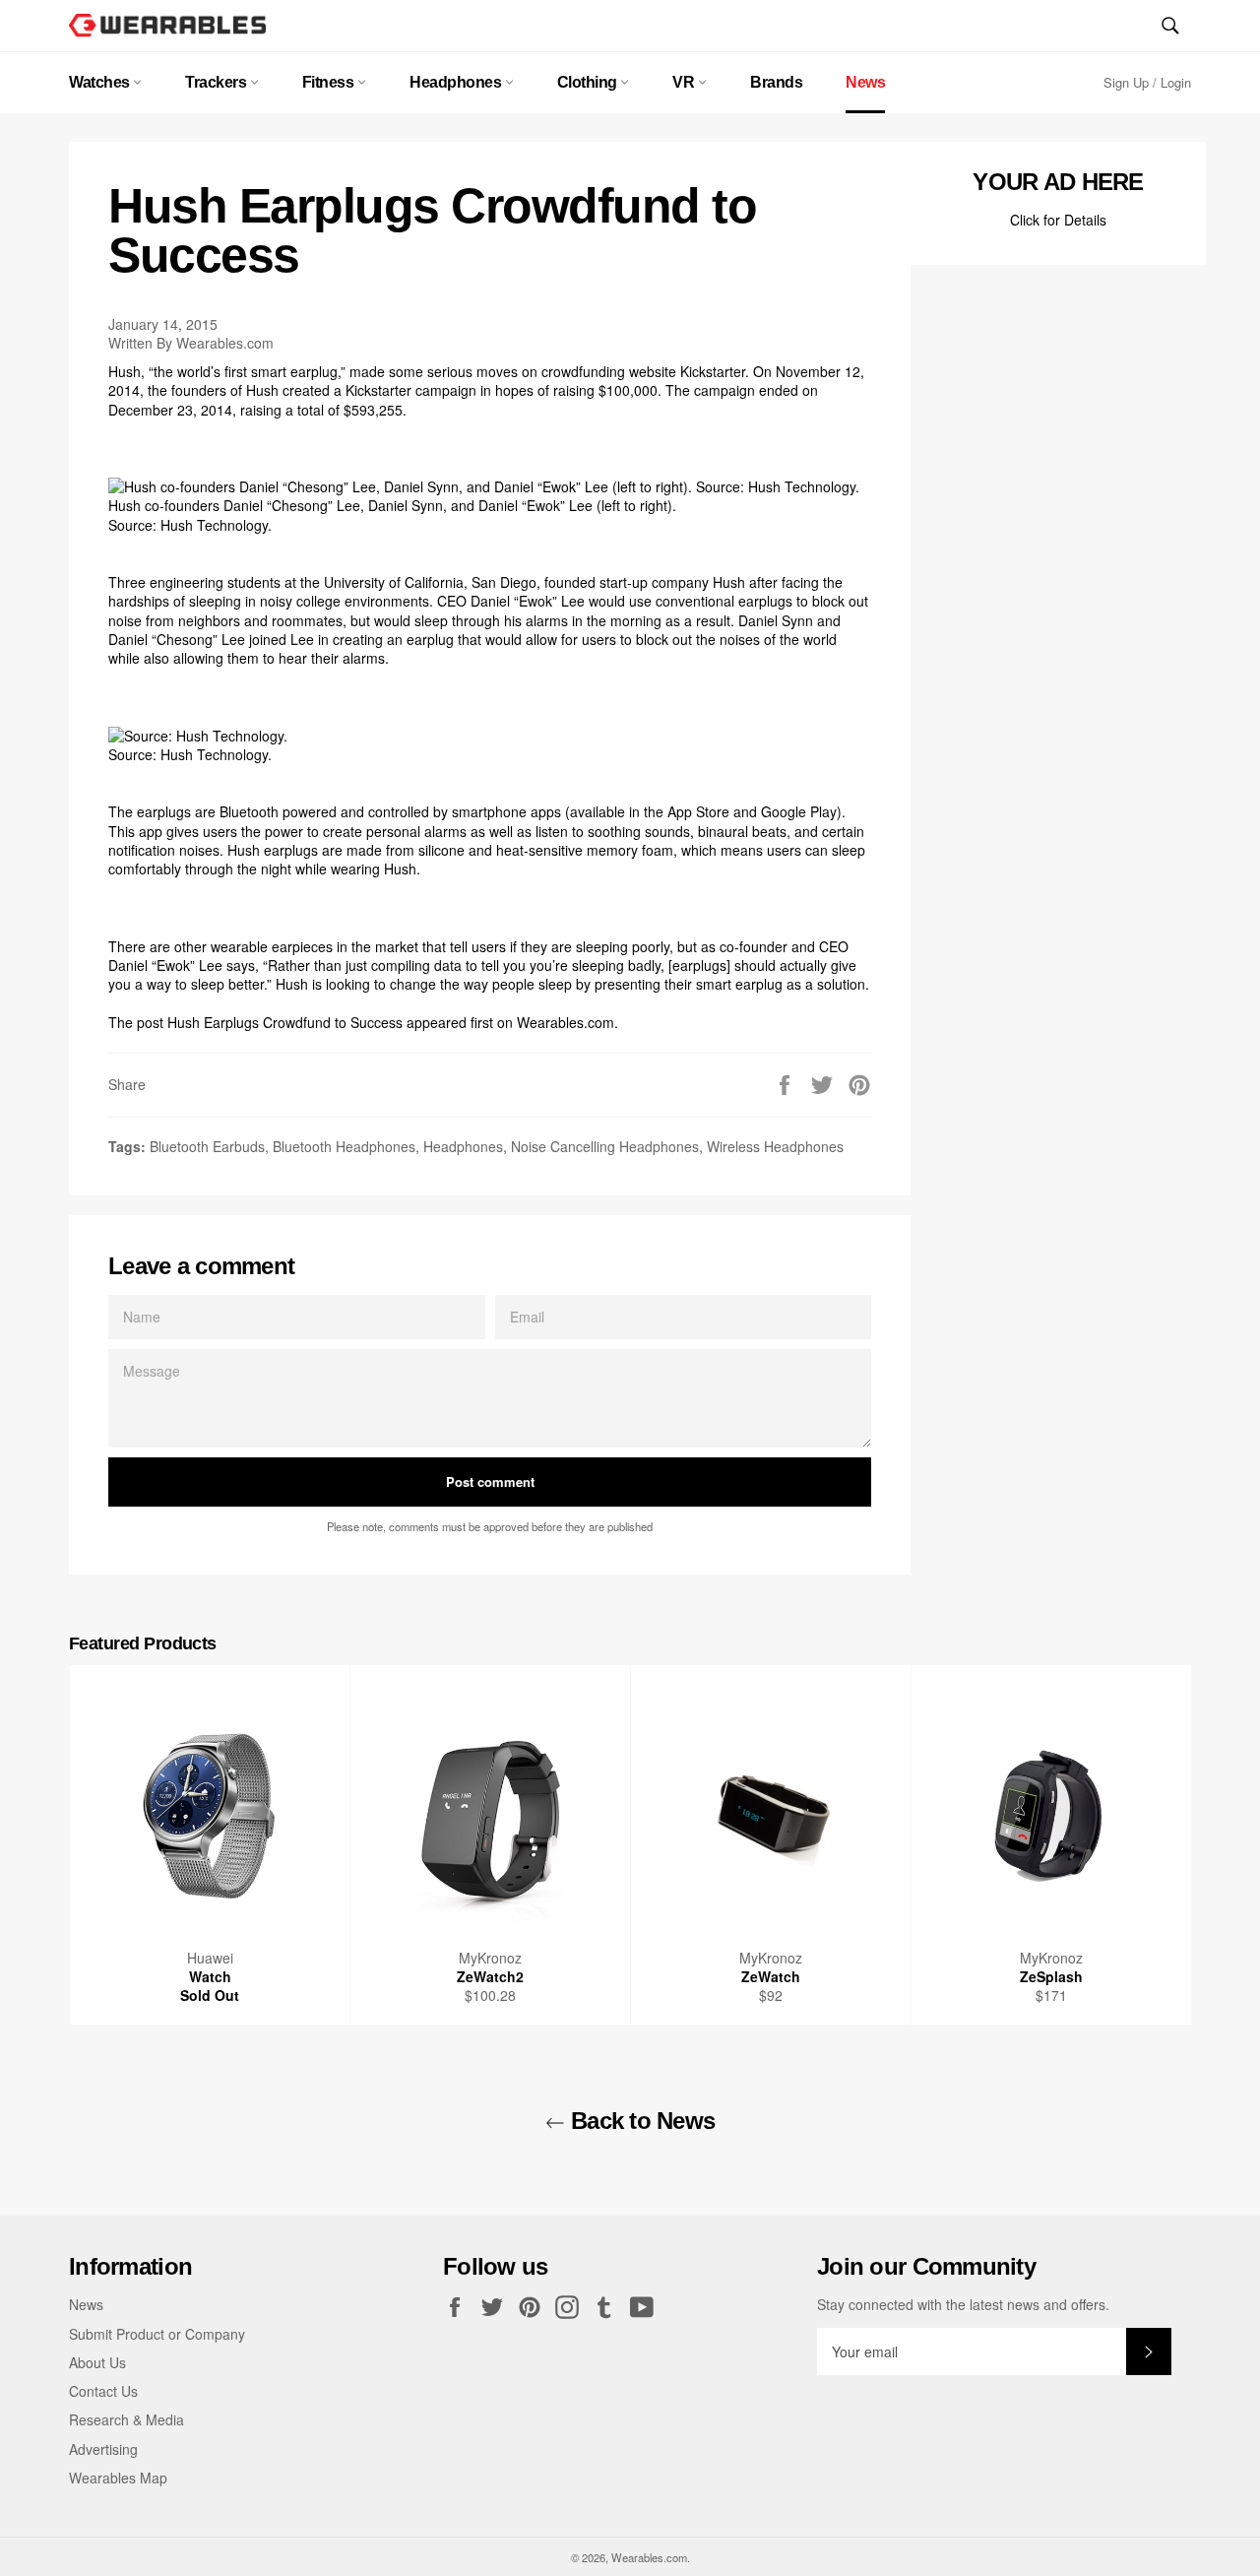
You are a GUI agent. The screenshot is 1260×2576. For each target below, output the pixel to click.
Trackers (218, 82)
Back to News (640, 2121)
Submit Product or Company (157, 2334)
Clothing (589, 82)
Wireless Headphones (775, 1146)
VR (685, 82)
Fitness (330, 82)
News (865, 82)
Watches (101, 82)
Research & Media (126, 2419)
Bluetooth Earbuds (207, 1146)
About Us (97, 2362)
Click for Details (1058, 220)
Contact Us (103, 2391)
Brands (776, 82)
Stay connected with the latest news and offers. (963, 2305)
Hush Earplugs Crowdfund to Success (285, 1022)
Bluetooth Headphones (344, 1146)
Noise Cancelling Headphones (605, 1146)
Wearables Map (118, 2478)
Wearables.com (566, 1022)
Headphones (457, 82)
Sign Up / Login (1147, 82)
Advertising (103, 2449)
